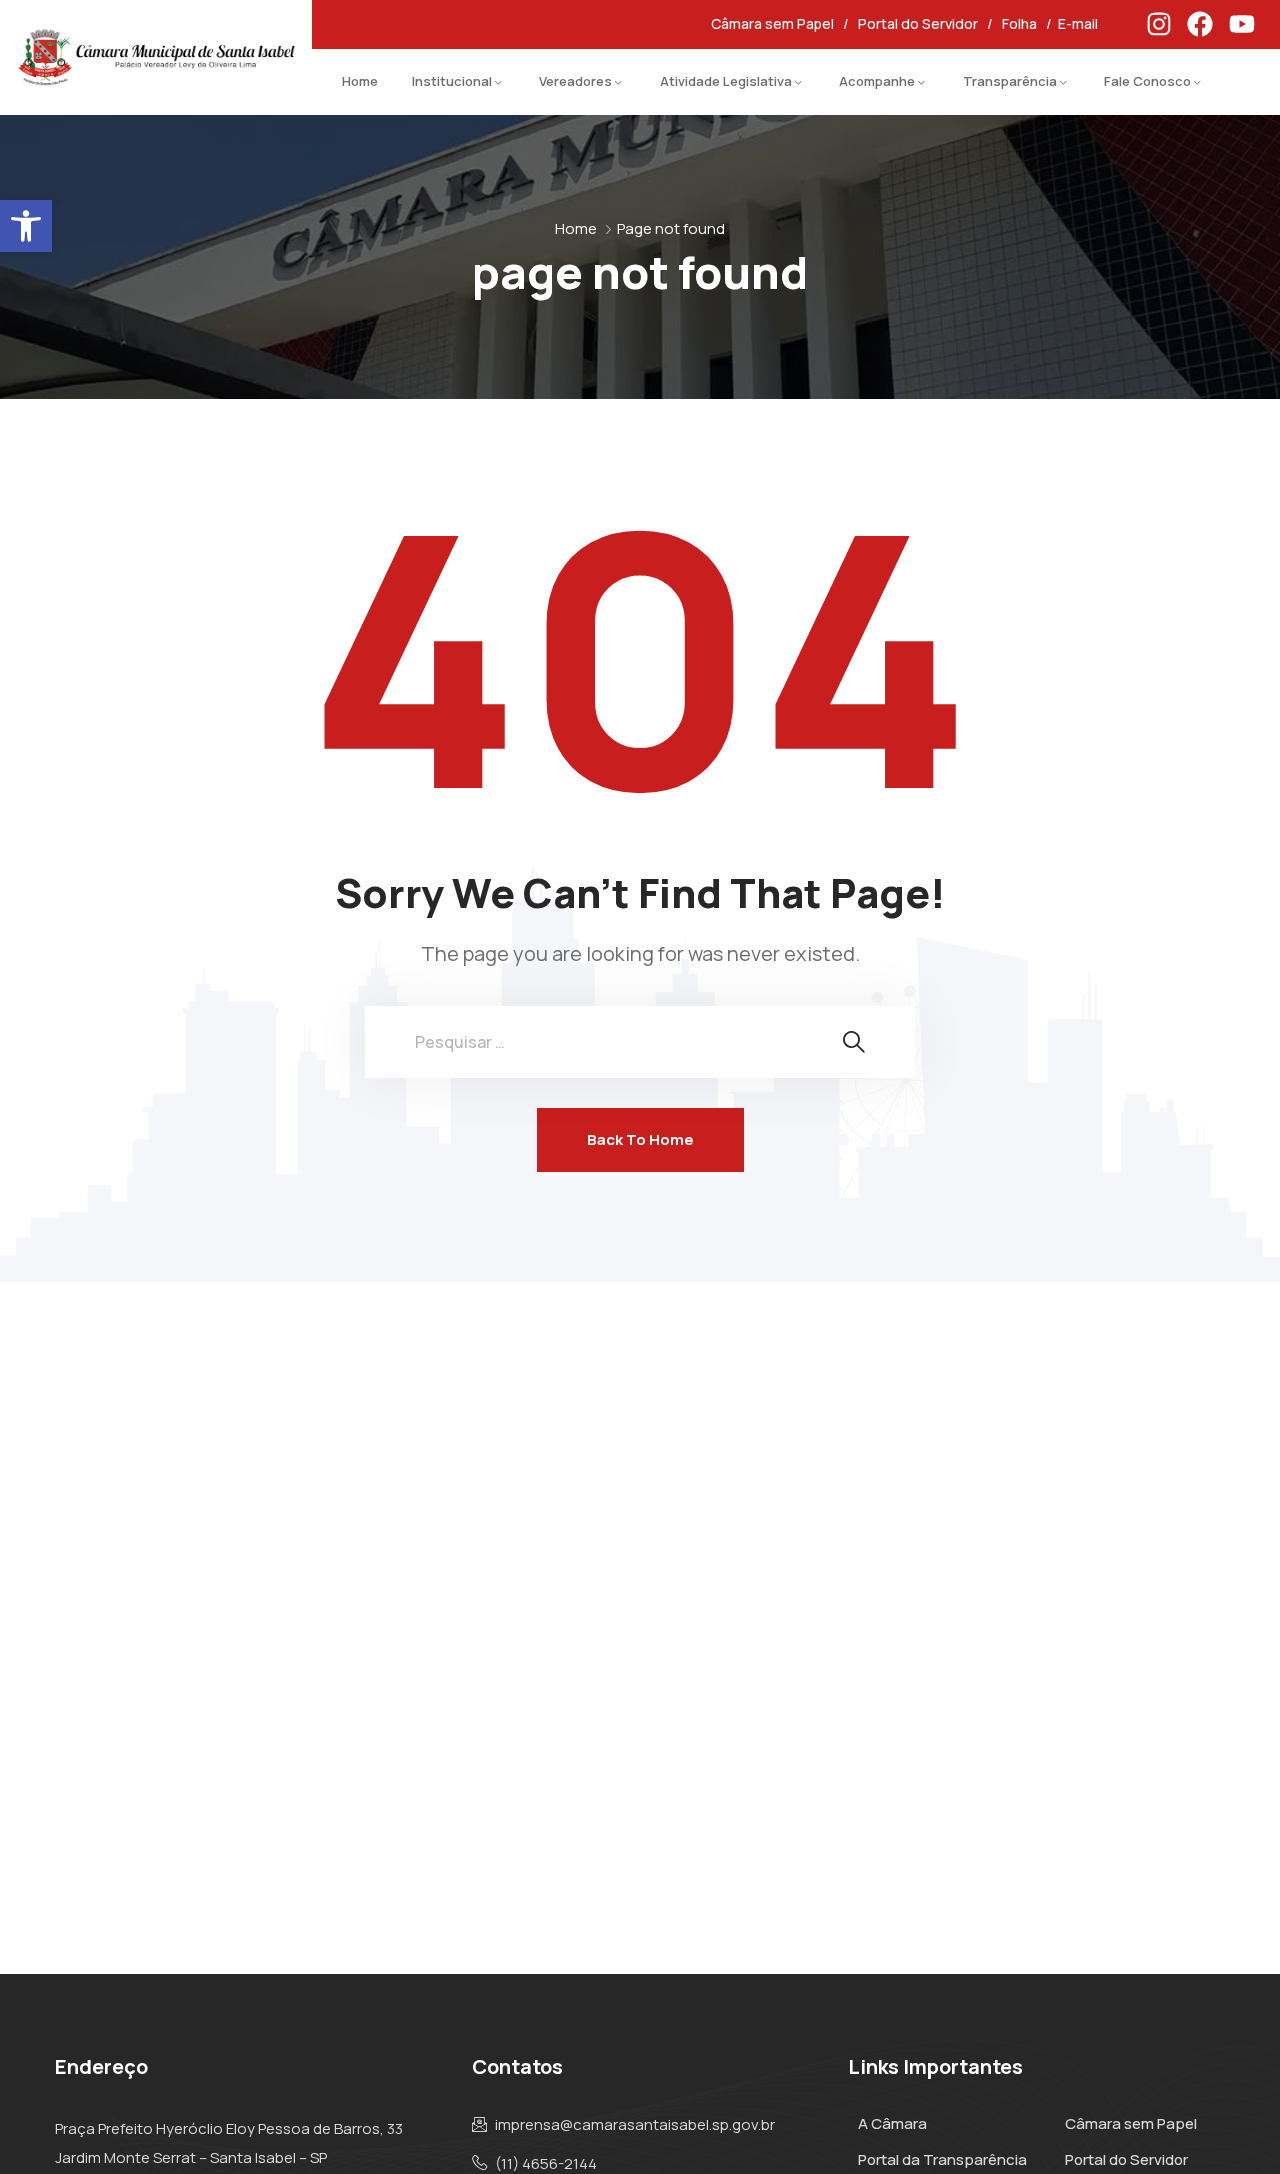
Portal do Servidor (918, 23)
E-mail (1079, 23)
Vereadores (575, 81)
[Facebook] (1200, 24)
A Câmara (892, 2123)
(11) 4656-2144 (546, 2164)
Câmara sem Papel (772, 23)
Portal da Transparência (942, 2159)
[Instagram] (1159, 24)
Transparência (1010, 81)
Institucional (452, 81)
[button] (26, 226)
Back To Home (640, 1139)
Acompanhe (877, 81)
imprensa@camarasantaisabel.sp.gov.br (635, 2125)
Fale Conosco (1147, 81)
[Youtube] (1242, 24)
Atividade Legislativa (726, 81)
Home (360, 81)
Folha (1019, 23)
